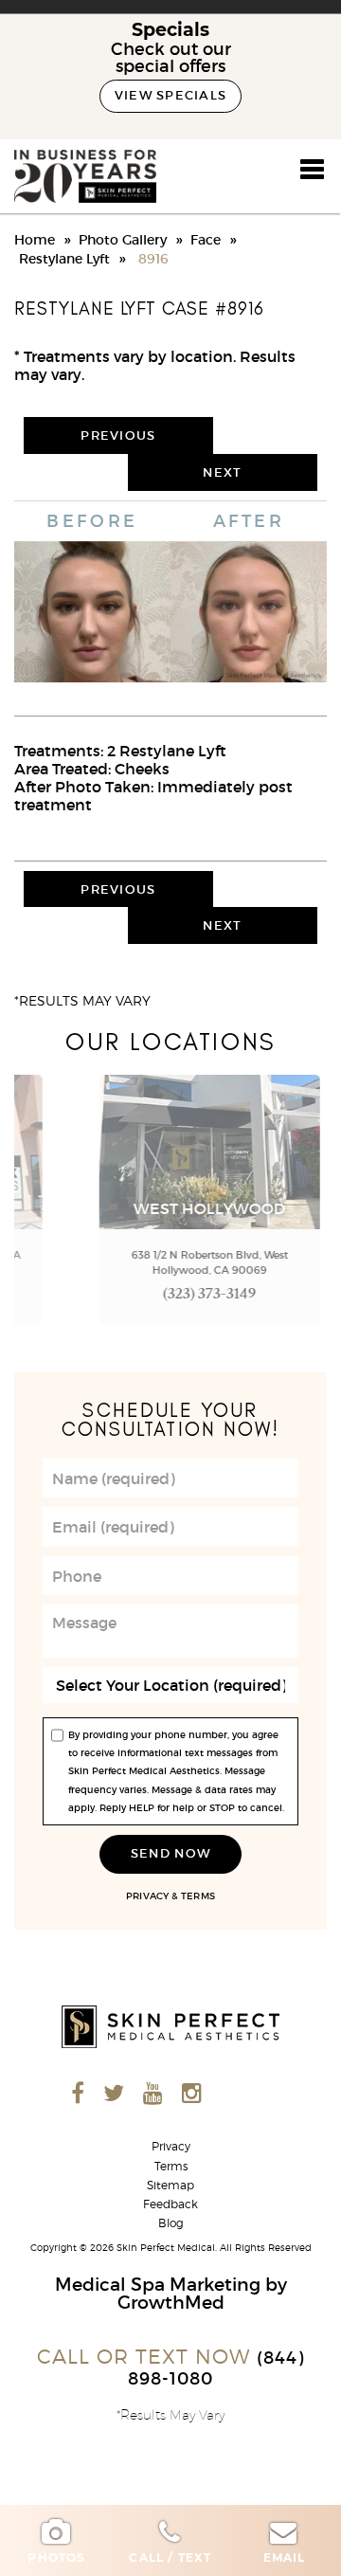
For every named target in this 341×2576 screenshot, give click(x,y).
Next (222, 472)
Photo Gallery (123, 240)
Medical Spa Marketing (158, 2284)
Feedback (170, 2204)
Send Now (170, 1853)
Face (206, 240)
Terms (197, 1896)
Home (35, 240)
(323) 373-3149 (171, 1296)
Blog (171, 2223)
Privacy (147, 1896)
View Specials (171, 95)
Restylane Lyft (64, 259)
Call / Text (170, 2558)
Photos (56, 2558)
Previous (118, 435)
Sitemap (170, 2186)
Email (285, 2558)
